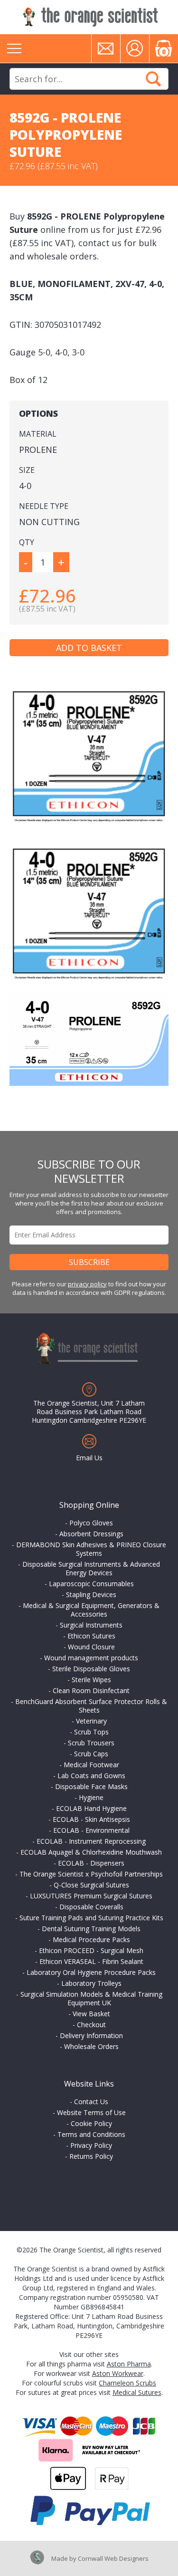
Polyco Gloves (91, 1523)
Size (27, 470)
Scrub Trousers (91, 1743)
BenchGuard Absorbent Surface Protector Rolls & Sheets (91, 1706)
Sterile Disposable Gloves (91, 1669)
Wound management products (91, 1658)
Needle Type (44, 506)
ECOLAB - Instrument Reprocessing (91, 1841)
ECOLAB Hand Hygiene (91, 1808)
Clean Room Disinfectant (91, 1690)
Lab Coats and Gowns (91, 1776)
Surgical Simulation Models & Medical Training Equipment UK (91, 1998)
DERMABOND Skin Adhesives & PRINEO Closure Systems (91, 1549)
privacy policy (87, 1284)
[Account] (135, 48)
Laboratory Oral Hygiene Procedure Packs (91, 1972)
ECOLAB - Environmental (91, 1830)
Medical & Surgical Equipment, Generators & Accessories (91, 1610)
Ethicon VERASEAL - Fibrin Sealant (91, 1961)
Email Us (89, 1458)
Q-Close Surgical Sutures (91, 1885)
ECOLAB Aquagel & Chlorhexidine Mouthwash (91, 1852)
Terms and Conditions (91, 2134)
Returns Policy (91, 2156)
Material (38, 434)
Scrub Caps (91, 1754)
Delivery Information (91, 2035)
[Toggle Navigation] (14, 48)
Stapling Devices (91, 1594)
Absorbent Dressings (91, 1534)
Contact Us (91, 2102)
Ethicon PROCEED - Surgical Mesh (91, 1950)
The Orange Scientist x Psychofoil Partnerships (91, 1874)
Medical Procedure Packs (91, 1939)
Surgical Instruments (91, 1625)
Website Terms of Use (91, 2112)
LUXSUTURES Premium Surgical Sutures (91, 1896)
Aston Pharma (129, 2364)
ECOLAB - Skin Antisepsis (91, 1819)
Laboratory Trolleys (91, 1983)
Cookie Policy (91, 2123)
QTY (27, 542)
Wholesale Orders (91, 2046)
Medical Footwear (91, 1765)
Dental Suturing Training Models (91, 1929)
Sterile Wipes (91, 1680)
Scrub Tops (91, 1732)
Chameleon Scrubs (127, 2383)
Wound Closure (91, 1647)
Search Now (153, 79)
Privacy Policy (91, 2145)
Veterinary (91, 1721)
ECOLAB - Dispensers (91, 1863)
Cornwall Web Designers (113, 2558)
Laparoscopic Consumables (91, 1584)
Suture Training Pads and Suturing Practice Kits (91, 1918)
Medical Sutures (137, 2392)
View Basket (91, 2014)
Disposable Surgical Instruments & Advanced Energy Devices (91, 1568)
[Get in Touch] (106, 48)
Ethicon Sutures (91, 1636)
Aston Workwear (118, 2373)
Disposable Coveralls (91, 1907)
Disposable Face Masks (91, 1786)
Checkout (91, 2025)
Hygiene (91, 1797)
